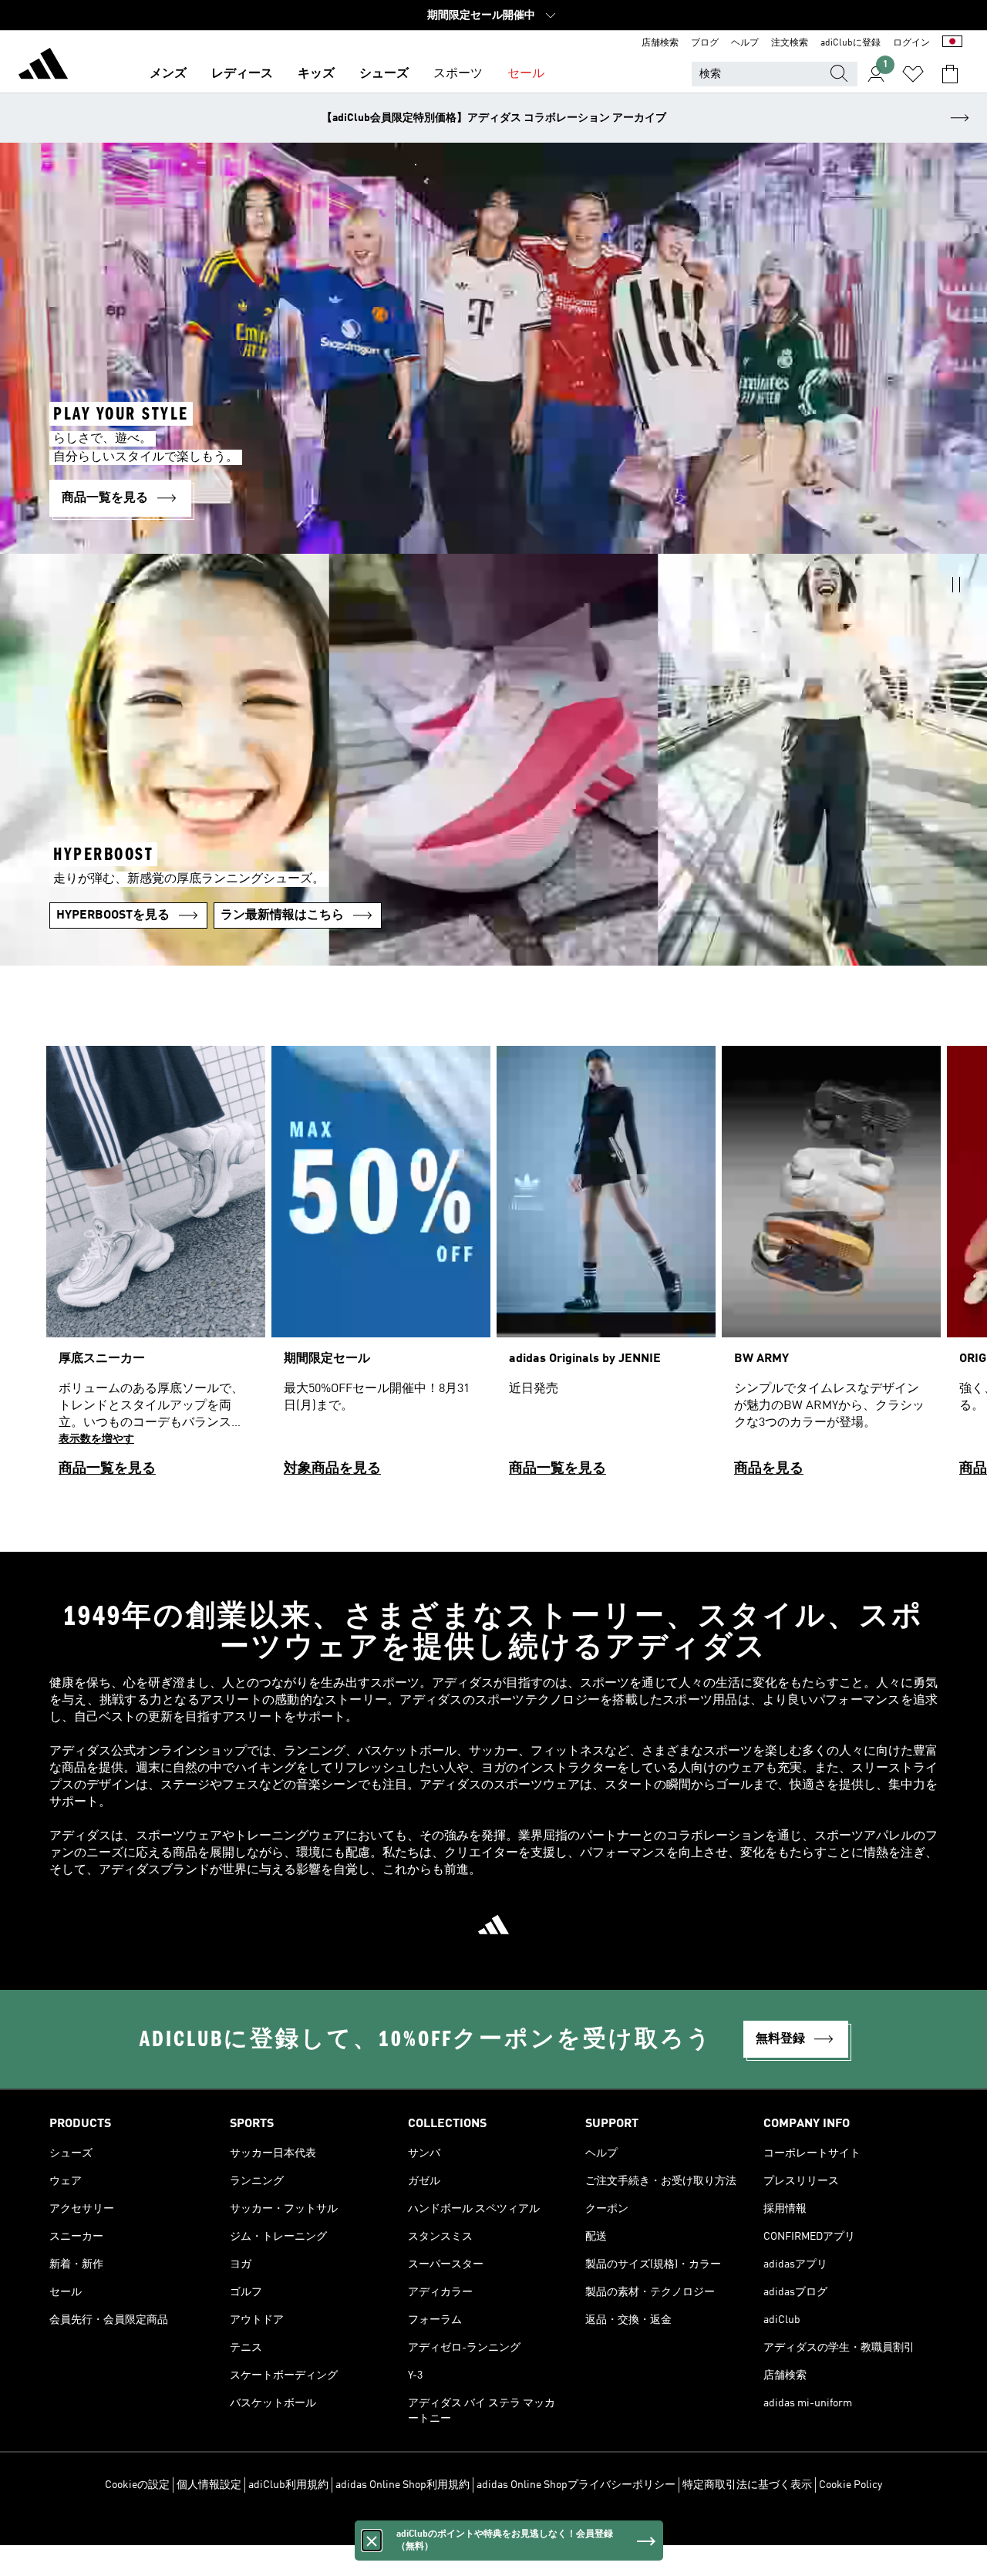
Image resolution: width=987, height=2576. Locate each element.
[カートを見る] (950, 74)
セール (526, 74)
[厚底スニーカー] (156, 1268)
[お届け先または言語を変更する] (952, 43)
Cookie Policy (851, 2485)
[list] (493, 1268)
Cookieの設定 (137, 2485)
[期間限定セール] (381, 1268)
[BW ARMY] (831, 1268)
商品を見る (769, 1468)
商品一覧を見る (107, 1468)
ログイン (911, 43)
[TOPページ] (43, 66)
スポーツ (458, 74)
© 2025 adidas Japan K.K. (493, 2525)
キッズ (316, 74)
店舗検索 (660, 43)
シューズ (384, 74)
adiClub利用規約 (288, 2485)
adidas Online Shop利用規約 (403, 2485)
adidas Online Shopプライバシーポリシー (576, 2485)
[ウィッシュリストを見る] (913, 74)
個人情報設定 (209, 2485)
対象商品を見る (332, 1468)
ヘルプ (745, 43)
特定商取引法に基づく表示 (747, 2485)
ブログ (705, 43)
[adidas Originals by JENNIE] (606, 1268)
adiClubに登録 (851, 43)
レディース (242, 74)
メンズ (168, 74)
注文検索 (790, 43)
